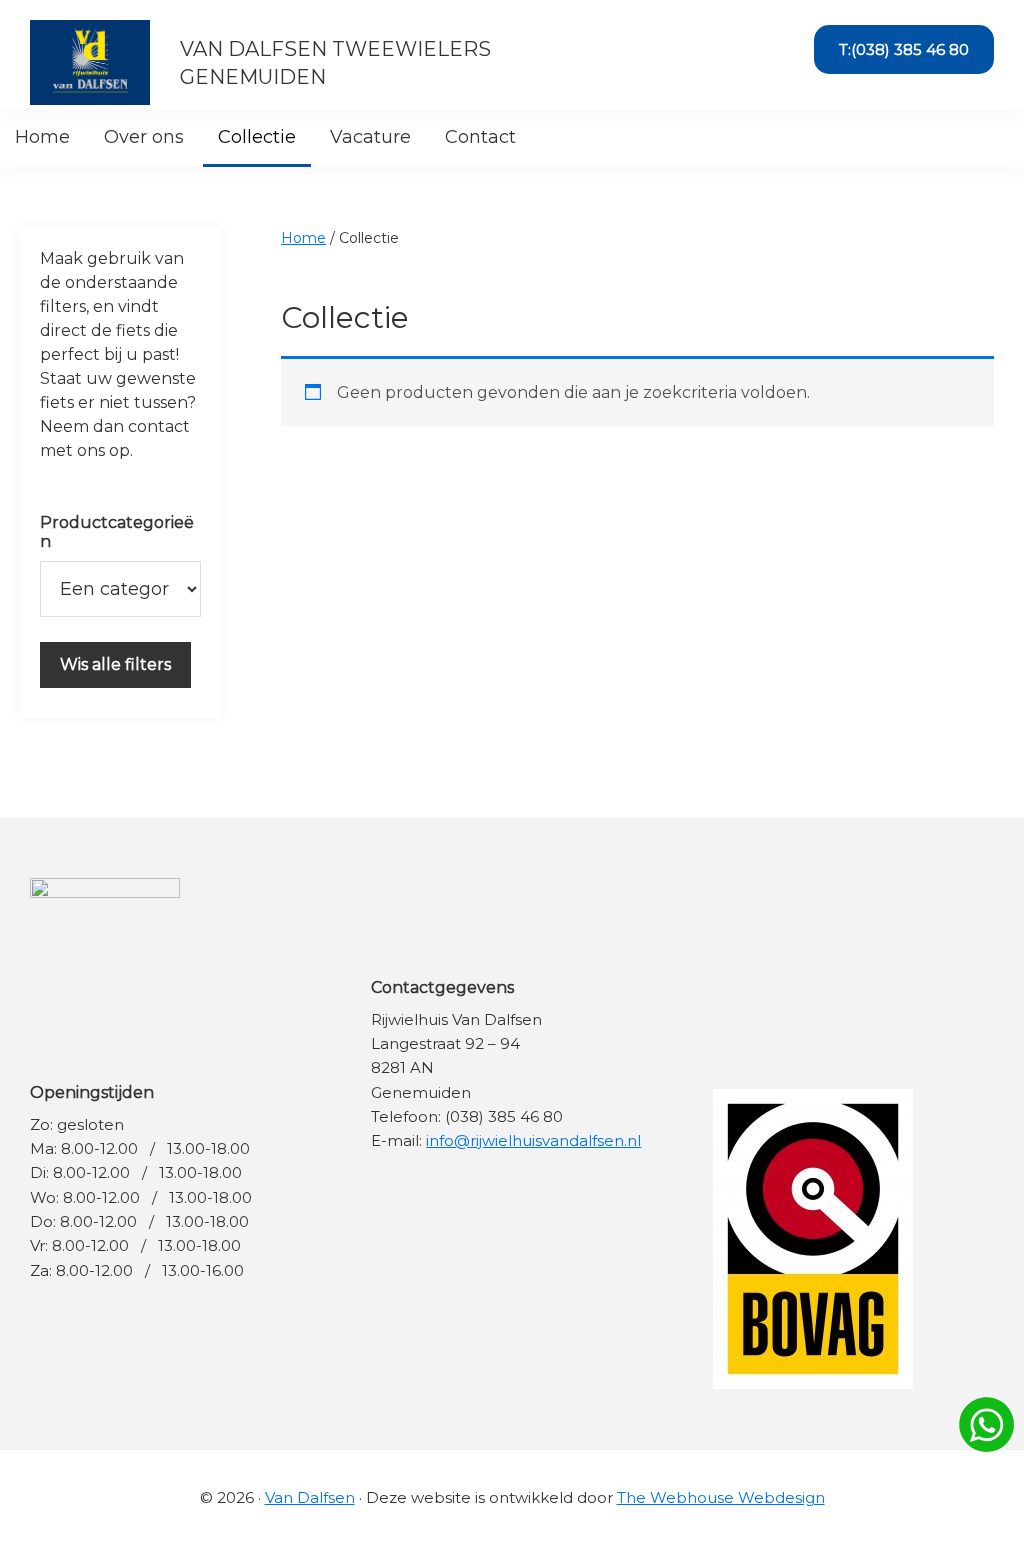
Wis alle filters (115, 664)
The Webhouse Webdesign (721, 1497)
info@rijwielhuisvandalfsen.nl (533, 1140)
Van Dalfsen (310, 1497)
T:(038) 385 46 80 (904, 49)
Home (303, 238)
